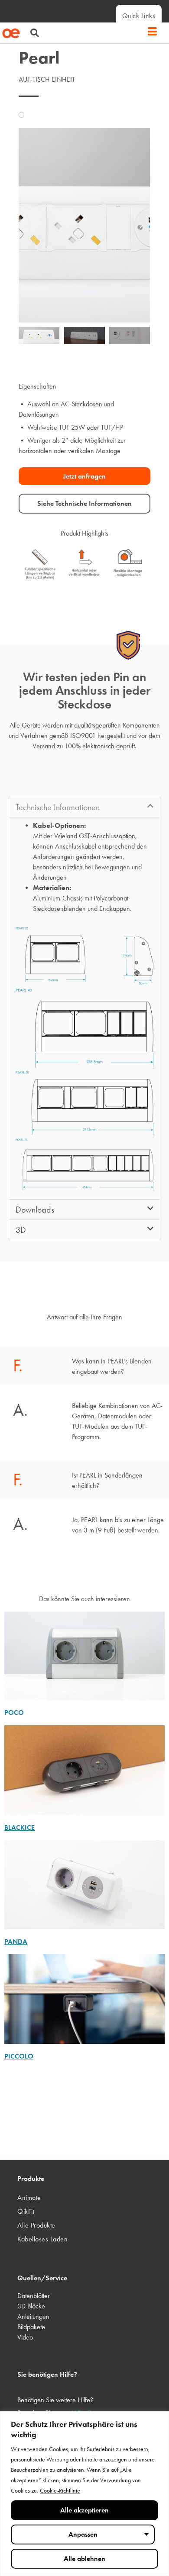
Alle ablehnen (84, 2558)
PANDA (16, 1942)
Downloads (35, 1210)
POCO (14, 1713)
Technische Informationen (58, 807)
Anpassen (83, 2534)
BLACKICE (19, 1827)
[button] (30, 34)
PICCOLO (19, 2056)
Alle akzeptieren (84, 2510)
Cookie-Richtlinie (60, 2491)
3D (21, 1230)
